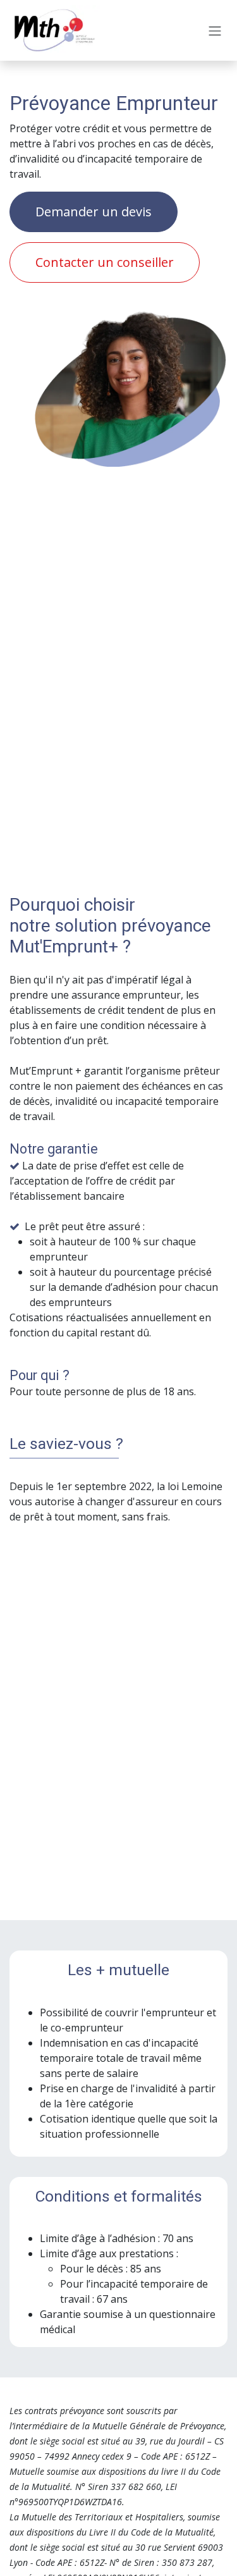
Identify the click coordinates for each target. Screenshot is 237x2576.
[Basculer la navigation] (215, 30)
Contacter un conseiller (105, 262)
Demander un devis (94, 212)
